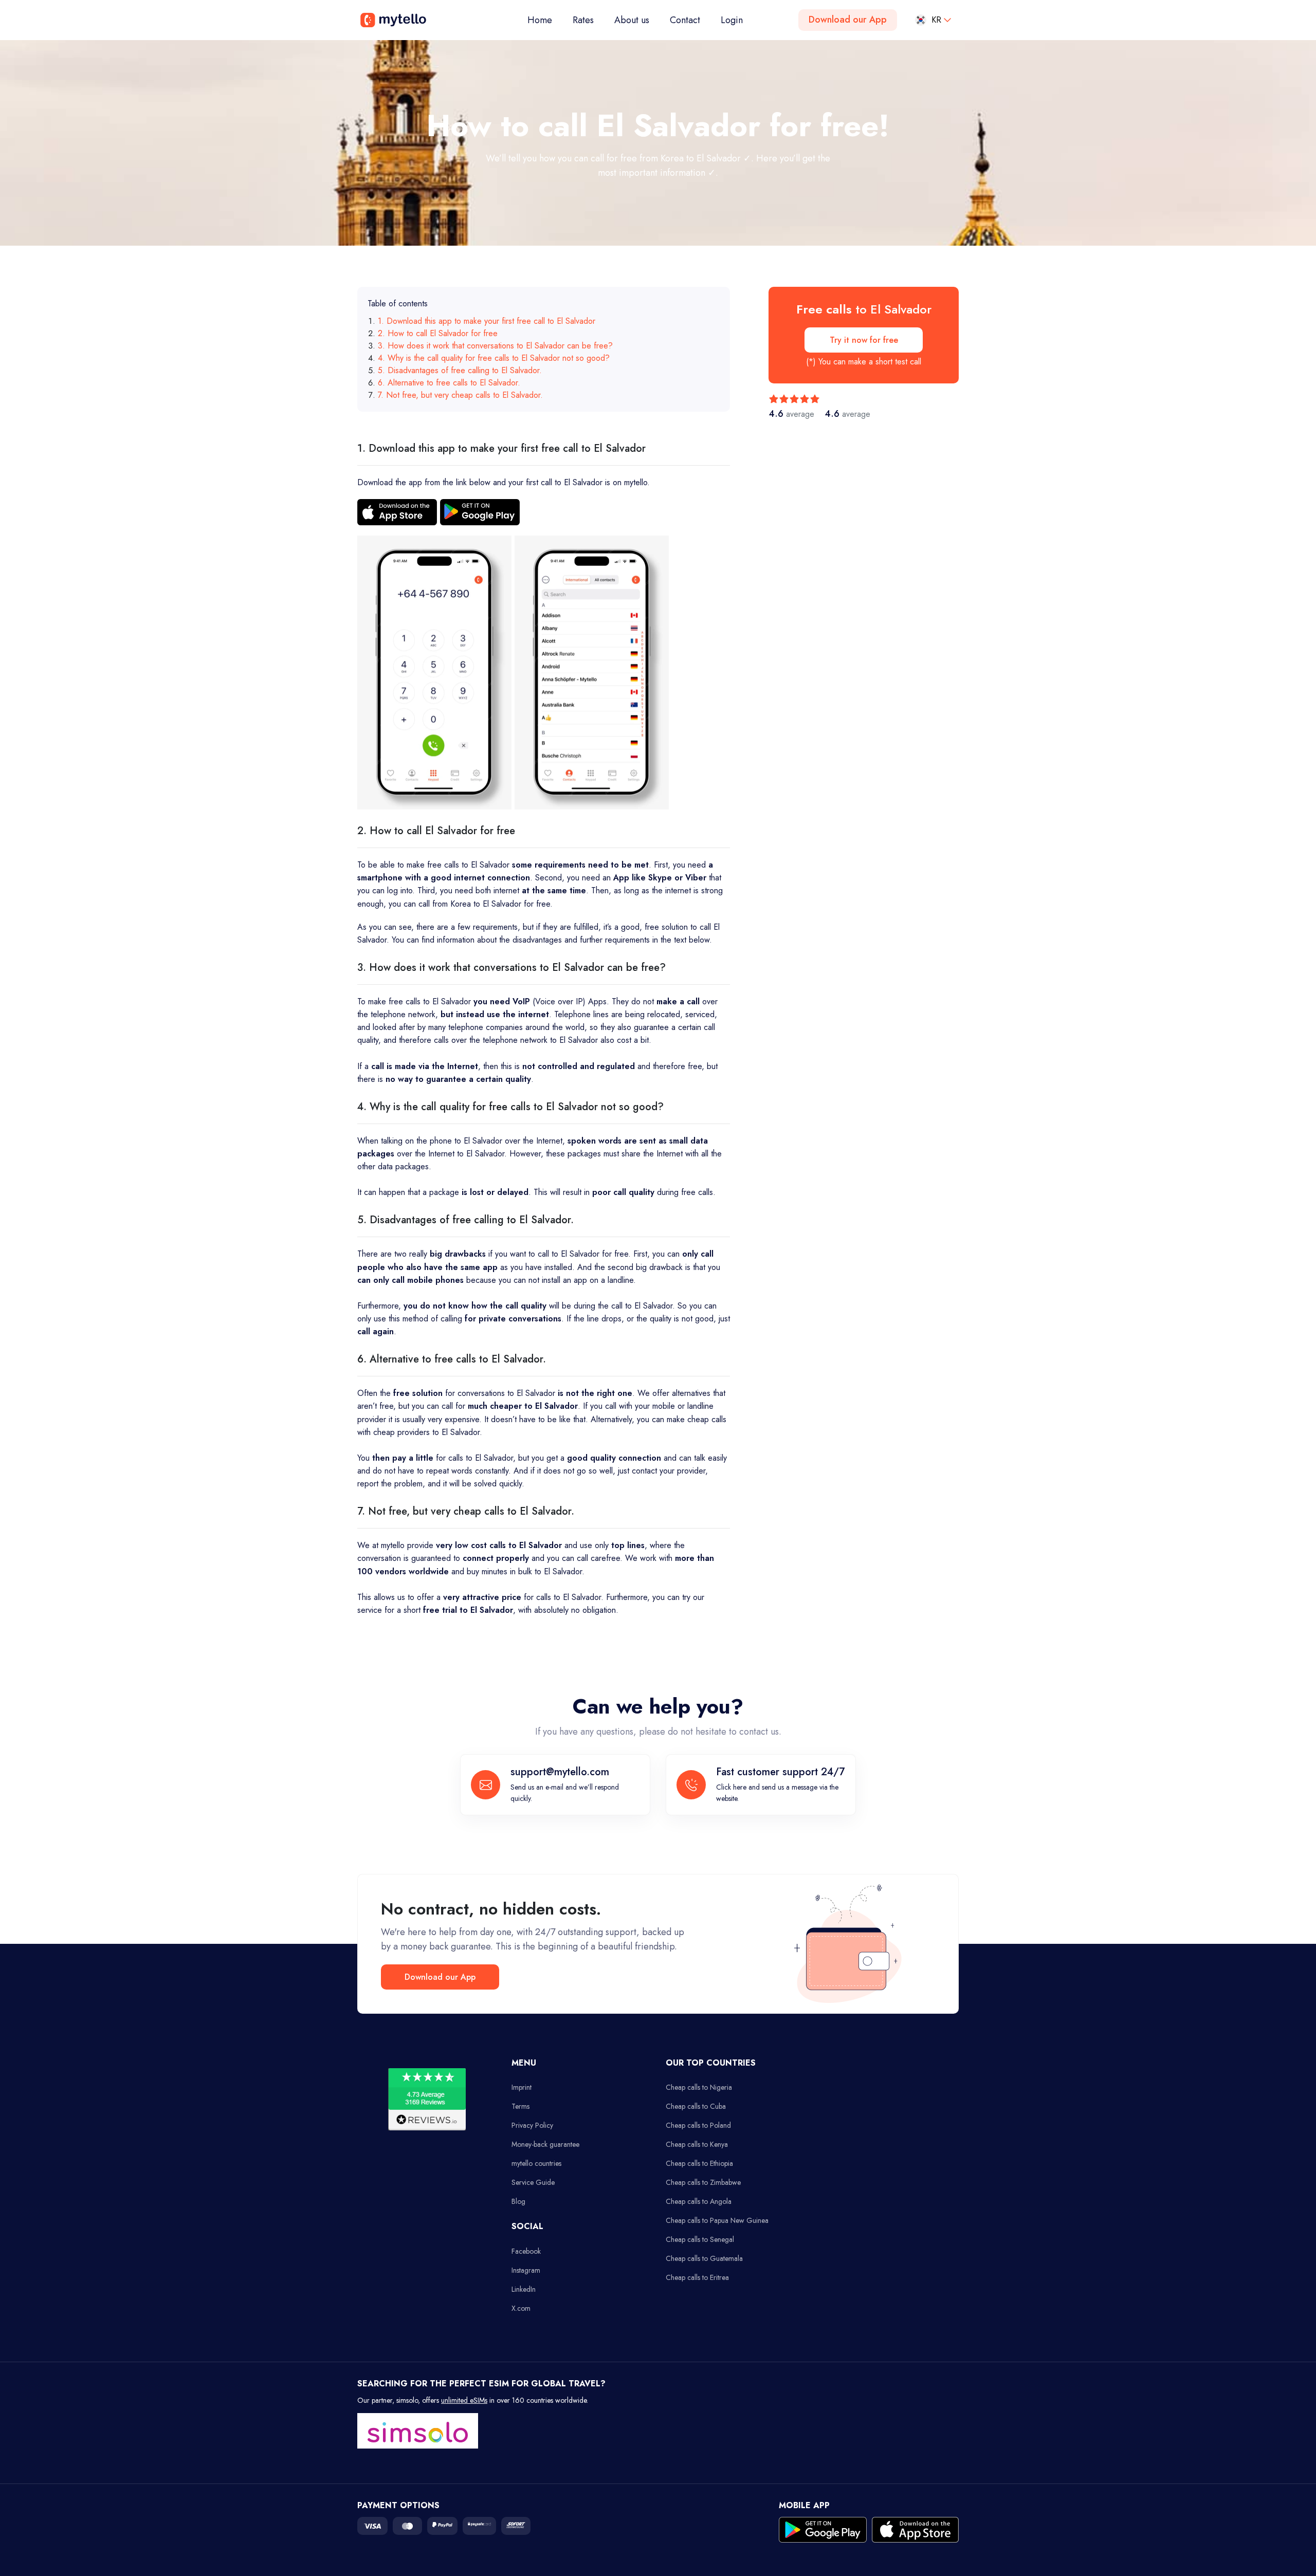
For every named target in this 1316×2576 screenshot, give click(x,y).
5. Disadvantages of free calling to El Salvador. (460, 370)
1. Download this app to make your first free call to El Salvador (487, 321)
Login (732, 20)
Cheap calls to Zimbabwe (703, 2182)
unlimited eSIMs (464, 2400)
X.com (521, 2308)
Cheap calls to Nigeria (699, 2087)
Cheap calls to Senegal (700, 2239)
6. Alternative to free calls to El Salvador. (449, 383)
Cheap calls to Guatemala (704, 2258)
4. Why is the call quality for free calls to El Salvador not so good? (494, 358)
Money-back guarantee (545, 2144)
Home (545, 20)
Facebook (526, 2251)
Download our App (848, 20)
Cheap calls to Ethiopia (699, 2163)
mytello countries (536, 2163)
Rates (583, 20)
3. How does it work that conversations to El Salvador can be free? (495, 346)
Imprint (522, 2087)
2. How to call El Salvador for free (438, 333)
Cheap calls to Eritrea (697, 2277)
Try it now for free (864, 340)
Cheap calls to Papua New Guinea (717, 2220)
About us (632, 20)
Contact (685, 20)
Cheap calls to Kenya (697, 2144)
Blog (518, 2201)
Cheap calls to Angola (699, 2201)
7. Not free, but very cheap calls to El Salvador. (460, 395)
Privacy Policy (532, 2125)
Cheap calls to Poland (698, 2125)
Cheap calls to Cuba (696, 2106)
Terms (520, 2106)
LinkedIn (524, 2289)
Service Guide (533, 2182)
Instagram (526, 2270)
